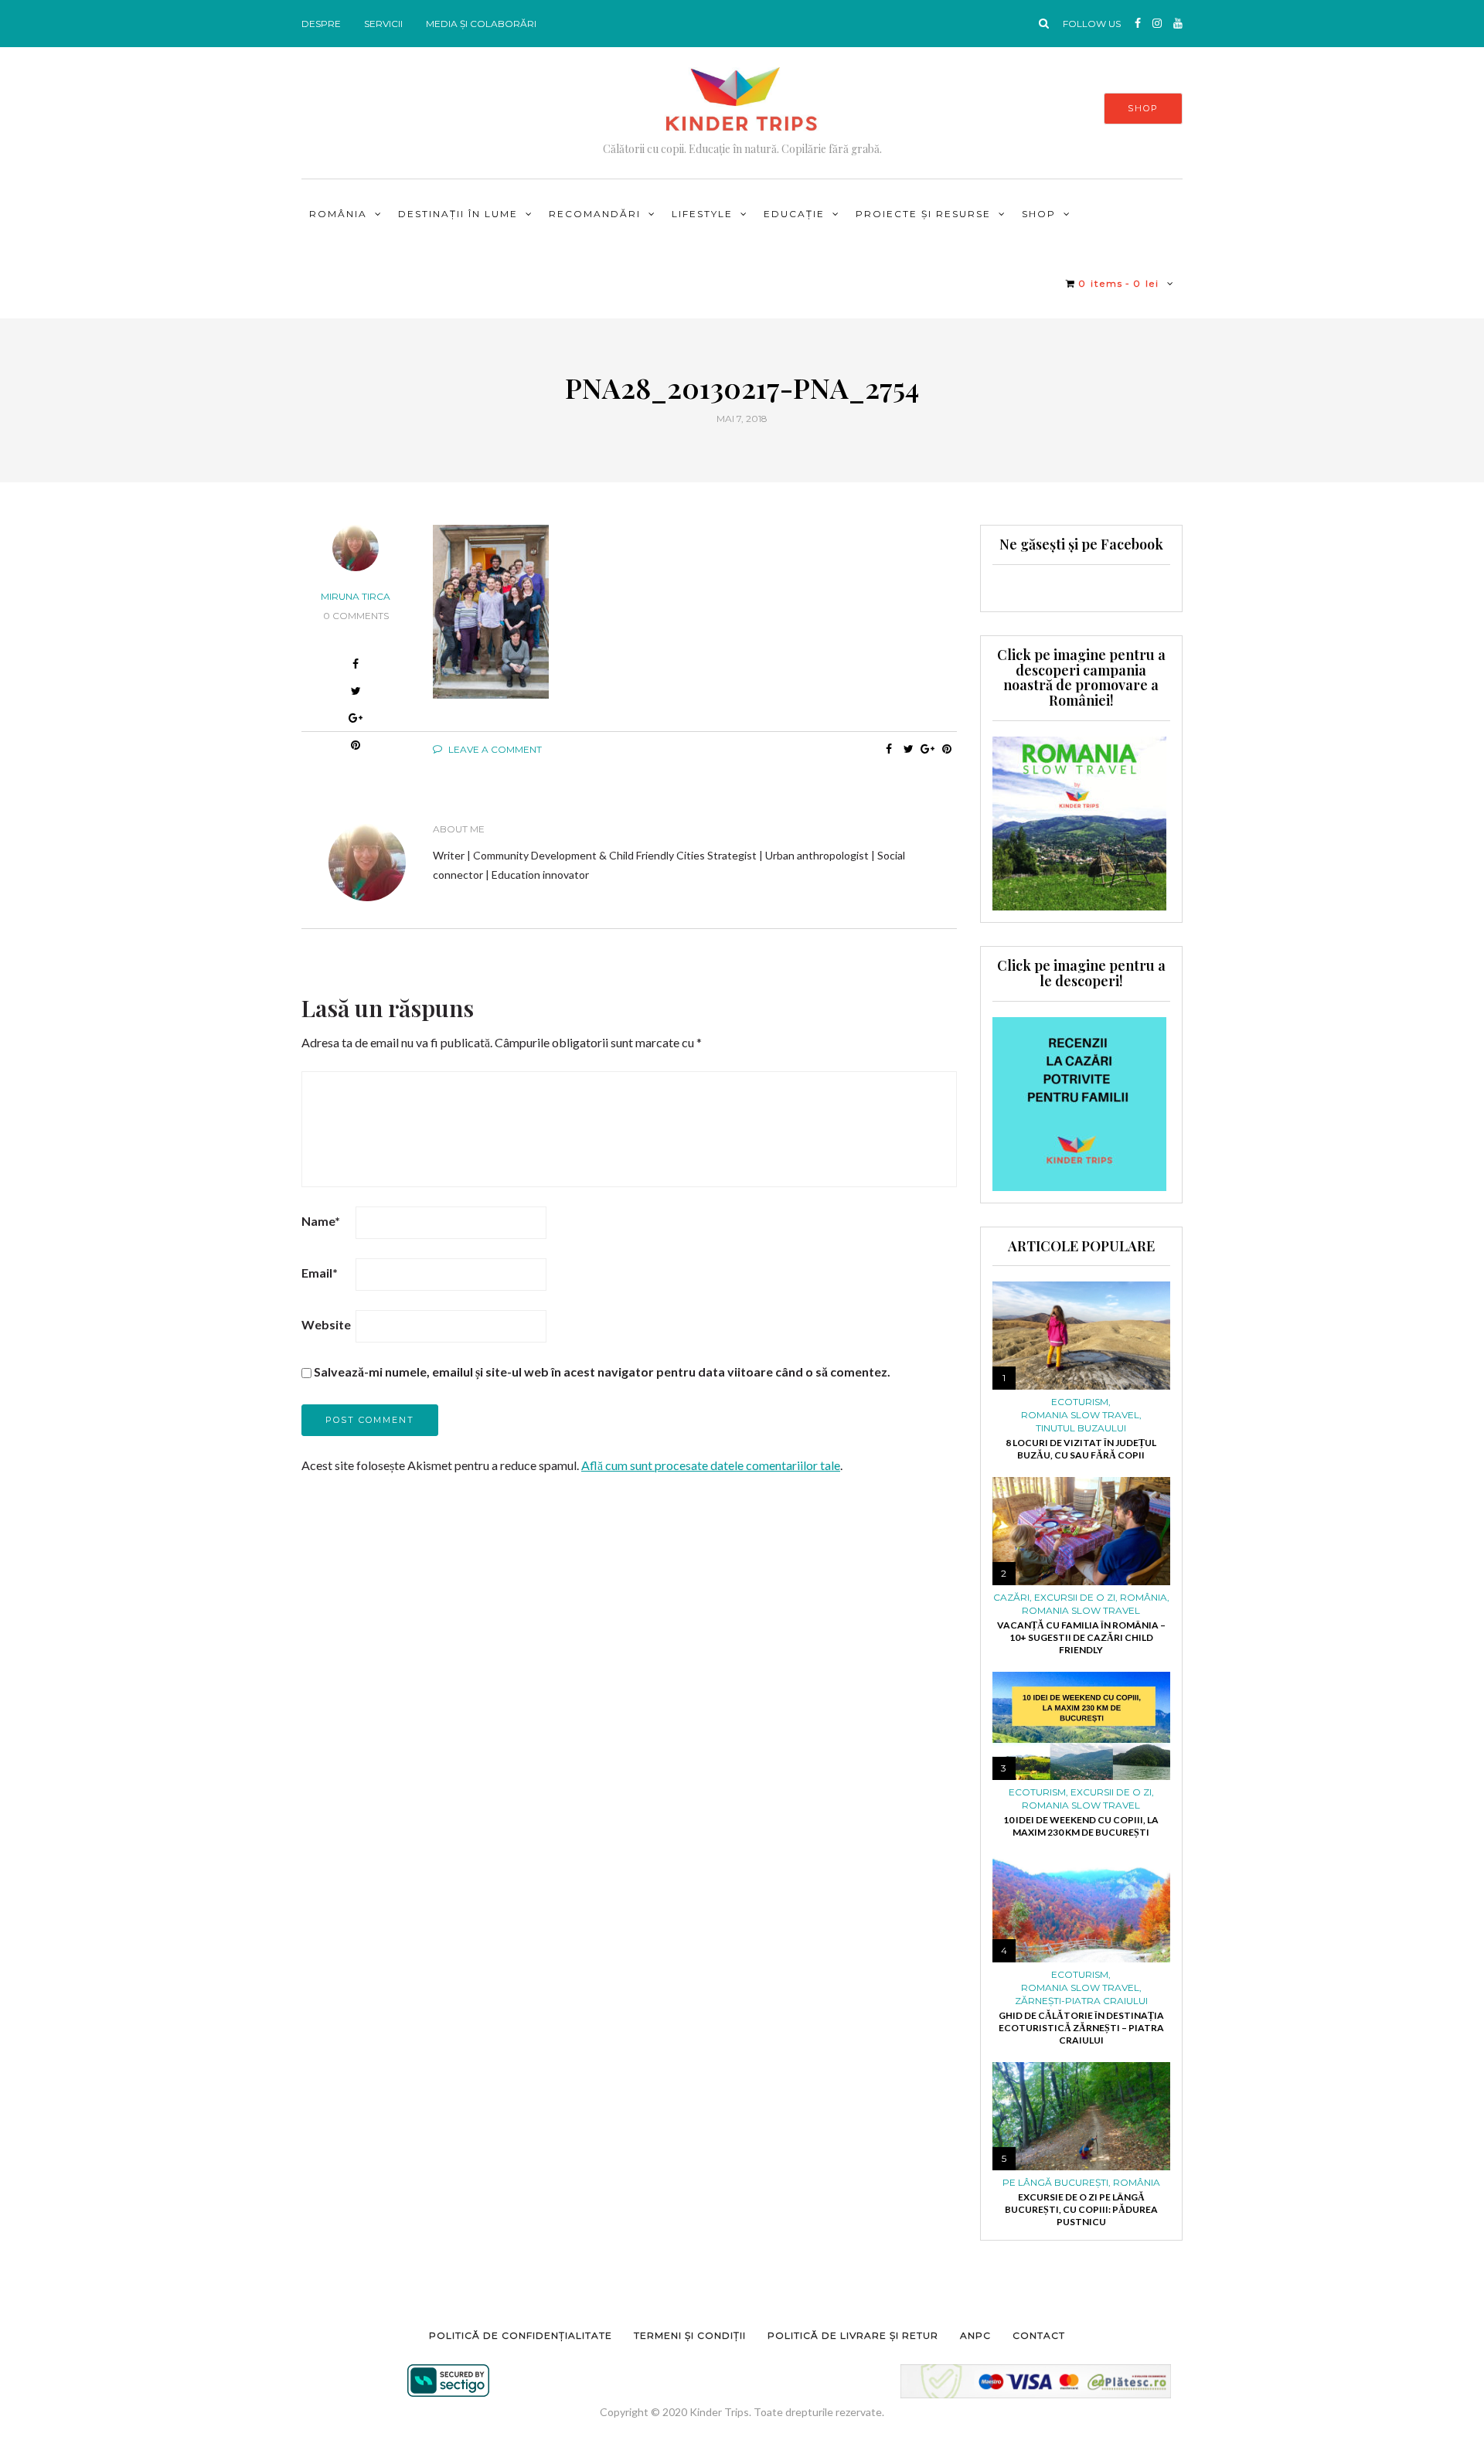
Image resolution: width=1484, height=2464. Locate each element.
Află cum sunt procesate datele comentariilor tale (711, 1465)
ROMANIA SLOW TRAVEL (1080, 1415)
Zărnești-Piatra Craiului (1081, 2001)
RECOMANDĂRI (595, 214)
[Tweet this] (909, 749)
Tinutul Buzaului (1081, 1428)
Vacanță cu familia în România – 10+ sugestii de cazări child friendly (1081, 1637)
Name (321, 1221)
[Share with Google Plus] (356, 720)
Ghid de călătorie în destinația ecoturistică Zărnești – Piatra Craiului (1081, 2028)
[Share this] (889, 749)
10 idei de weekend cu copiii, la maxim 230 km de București (1081, 1826)
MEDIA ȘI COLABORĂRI (481, 24)
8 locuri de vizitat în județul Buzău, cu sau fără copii (1081, 1449)
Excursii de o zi (1075, 1598)
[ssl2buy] (448, 2381)
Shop (1039, 214)
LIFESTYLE (702, 214)
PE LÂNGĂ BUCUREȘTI (1055, 2183)
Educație (794, 214)
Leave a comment (494, 749)
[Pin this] (947, 749)
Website (326, 1324)
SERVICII (383, 24)
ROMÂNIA (338, 214)
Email (320, 1273)
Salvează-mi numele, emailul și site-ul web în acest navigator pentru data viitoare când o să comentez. (602, 1372)
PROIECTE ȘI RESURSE (923, 214)
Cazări (1011, 1598)
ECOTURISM (1080, 1402)
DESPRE (321, 24)
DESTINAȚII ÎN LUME (458, 214)
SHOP (1143, 108)
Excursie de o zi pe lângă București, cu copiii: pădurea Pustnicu (1081, 2209)
